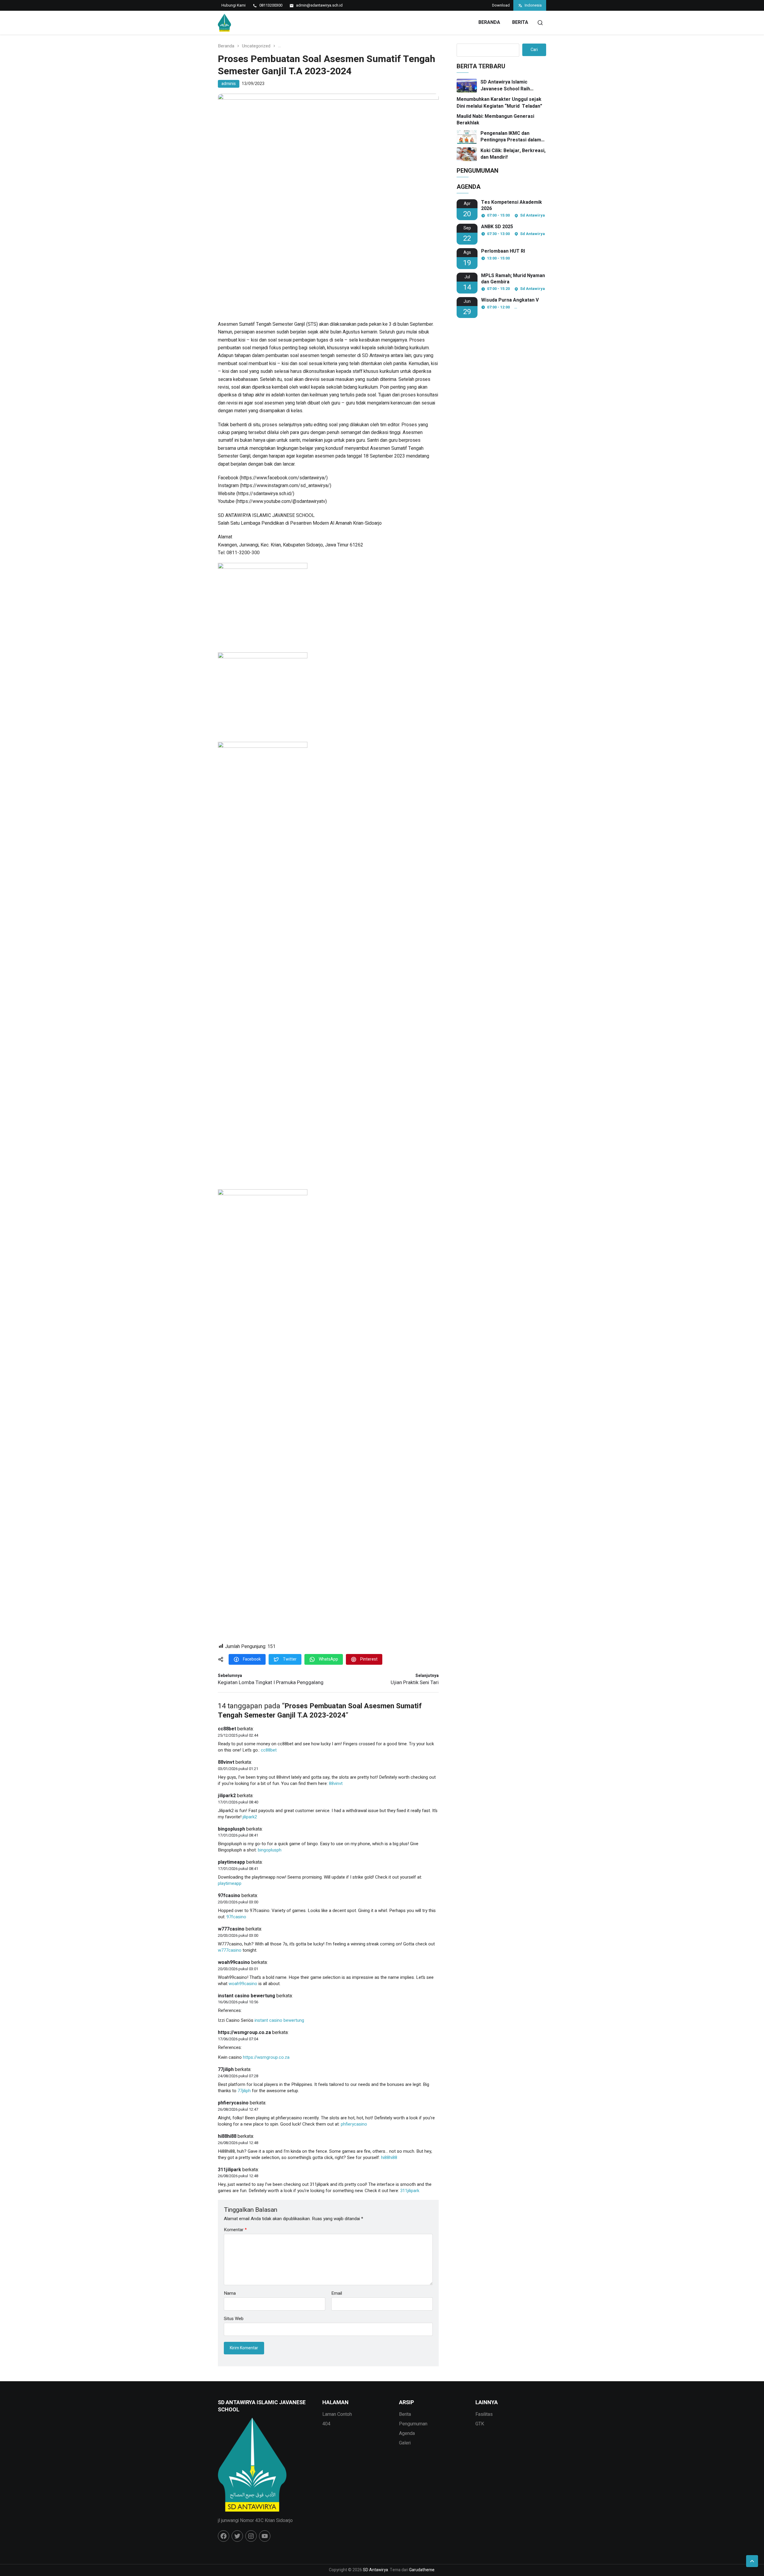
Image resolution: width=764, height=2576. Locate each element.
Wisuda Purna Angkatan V (510, 300)
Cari (534, 50)
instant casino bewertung (247, 1996)
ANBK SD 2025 (497, 227)
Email (337, 2293)
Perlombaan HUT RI (503, 251)
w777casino (231, 1929)
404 (326, 2424)
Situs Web (234, 2318)
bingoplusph (231, 1829)
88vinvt (226, 1762)
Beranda (489, 22)
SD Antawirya (375, 2570)
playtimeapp (231, 1862)
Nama (230, 2293)
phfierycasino (233, 2103)
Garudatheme (422, 2570)
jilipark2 (227, 1796)
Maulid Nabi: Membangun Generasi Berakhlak (495, 120)
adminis (229, 84)
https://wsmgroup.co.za (244, 2033)
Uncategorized (256, 46)
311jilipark (229, 2170)
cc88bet (227, 1729)
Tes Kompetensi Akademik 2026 (512, 206)
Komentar (235, 2230)
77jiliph (226, 2070)
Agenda (407, 2433)
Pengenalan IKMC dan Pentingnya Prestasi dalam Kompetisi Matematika (511, 137)
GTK (480, 2424)
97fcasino (229, 1896)
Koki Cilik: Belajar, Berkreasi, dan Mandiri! (513, 154)
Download (501, 5)
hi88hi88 (227, 2136)
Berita (520, 22)
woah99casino (234, 1962)
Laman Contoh (337, 2414)
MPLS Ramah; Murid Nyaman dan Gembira (513, 279)
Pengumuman (413, 2424)
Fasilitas (484, 2414)
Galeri (405, 2443)
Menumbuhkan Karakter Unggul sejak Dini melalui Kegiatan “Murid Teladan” (499, 103)
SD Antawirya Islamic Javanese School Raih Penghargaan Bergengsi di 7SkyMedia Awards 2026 (511, 85)
